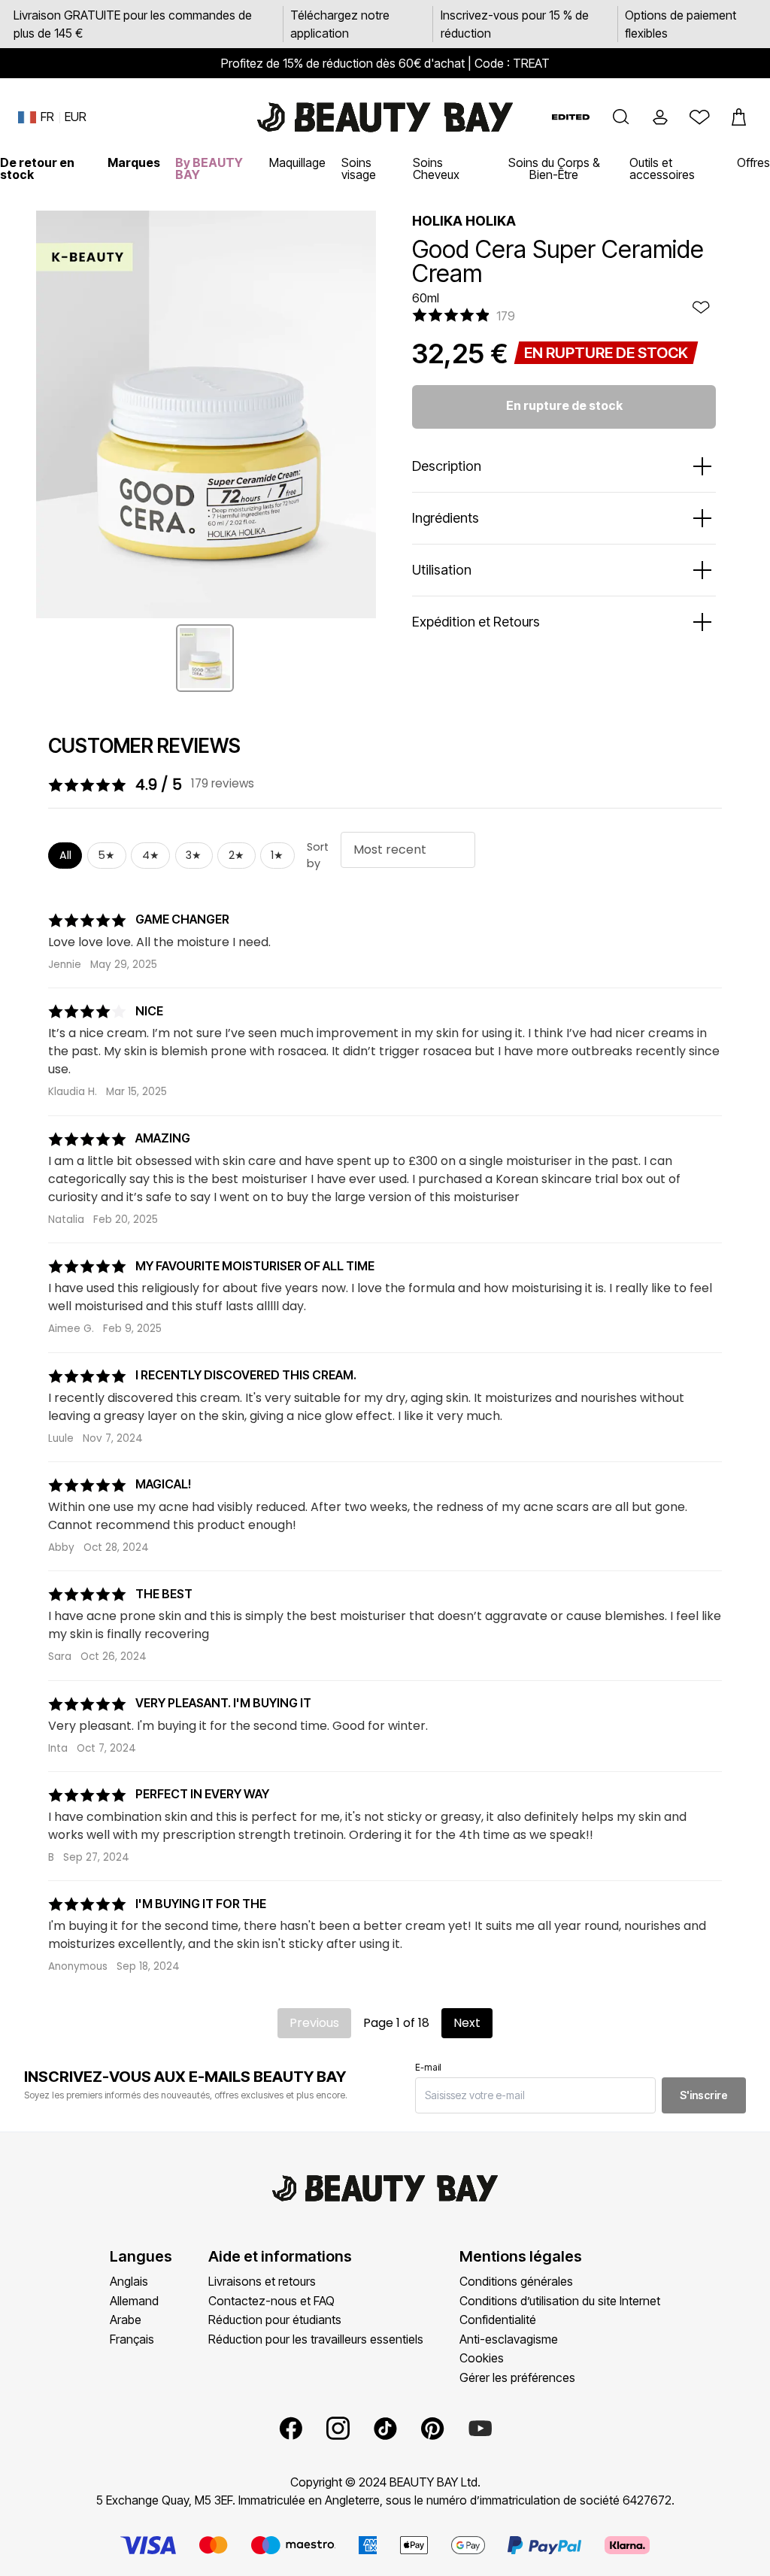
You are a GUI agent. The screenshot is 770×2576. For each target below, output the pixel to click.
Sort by (318, 855)
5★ (106, 855)
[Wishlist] (699, 117)
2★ (236, 855)
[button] (621, 117)
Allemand (134, 2301)
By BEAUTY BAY (209, 168)
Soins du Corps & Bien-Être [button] (554, 168)
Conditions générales (516, 2281)
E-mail (428, 2067)
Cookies (482, 2358)
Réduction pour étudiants (275, 2320)
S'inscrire (704, 2095)
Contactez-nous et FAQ (271, 2301)
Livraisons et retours (262, 2281)
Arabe (126, 2320)
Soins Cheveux (436, 168)
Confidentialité (498, 2320)
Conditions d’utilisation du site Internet (560, 2301)
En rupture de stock (564, 405)
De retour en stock (37, 168)
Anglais (129, 2281)
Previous (314, 2023)
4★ (151, 855)
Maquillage (297, 162)
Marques (134, 162)
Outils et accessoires (662, 168)
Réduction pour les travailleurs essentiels (316, 2339)
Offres (753, 162)
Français (132, 2339)
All (65, 855)
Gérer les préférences (517, 2377)
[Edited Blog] (571, 117)
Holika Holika (464, 221)
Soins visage (359, 168)
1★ (277, 855)
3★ (194, 855)
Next (467, 2023)
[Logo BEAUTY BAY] (385, 117)
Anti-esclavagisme (509, 2339)
